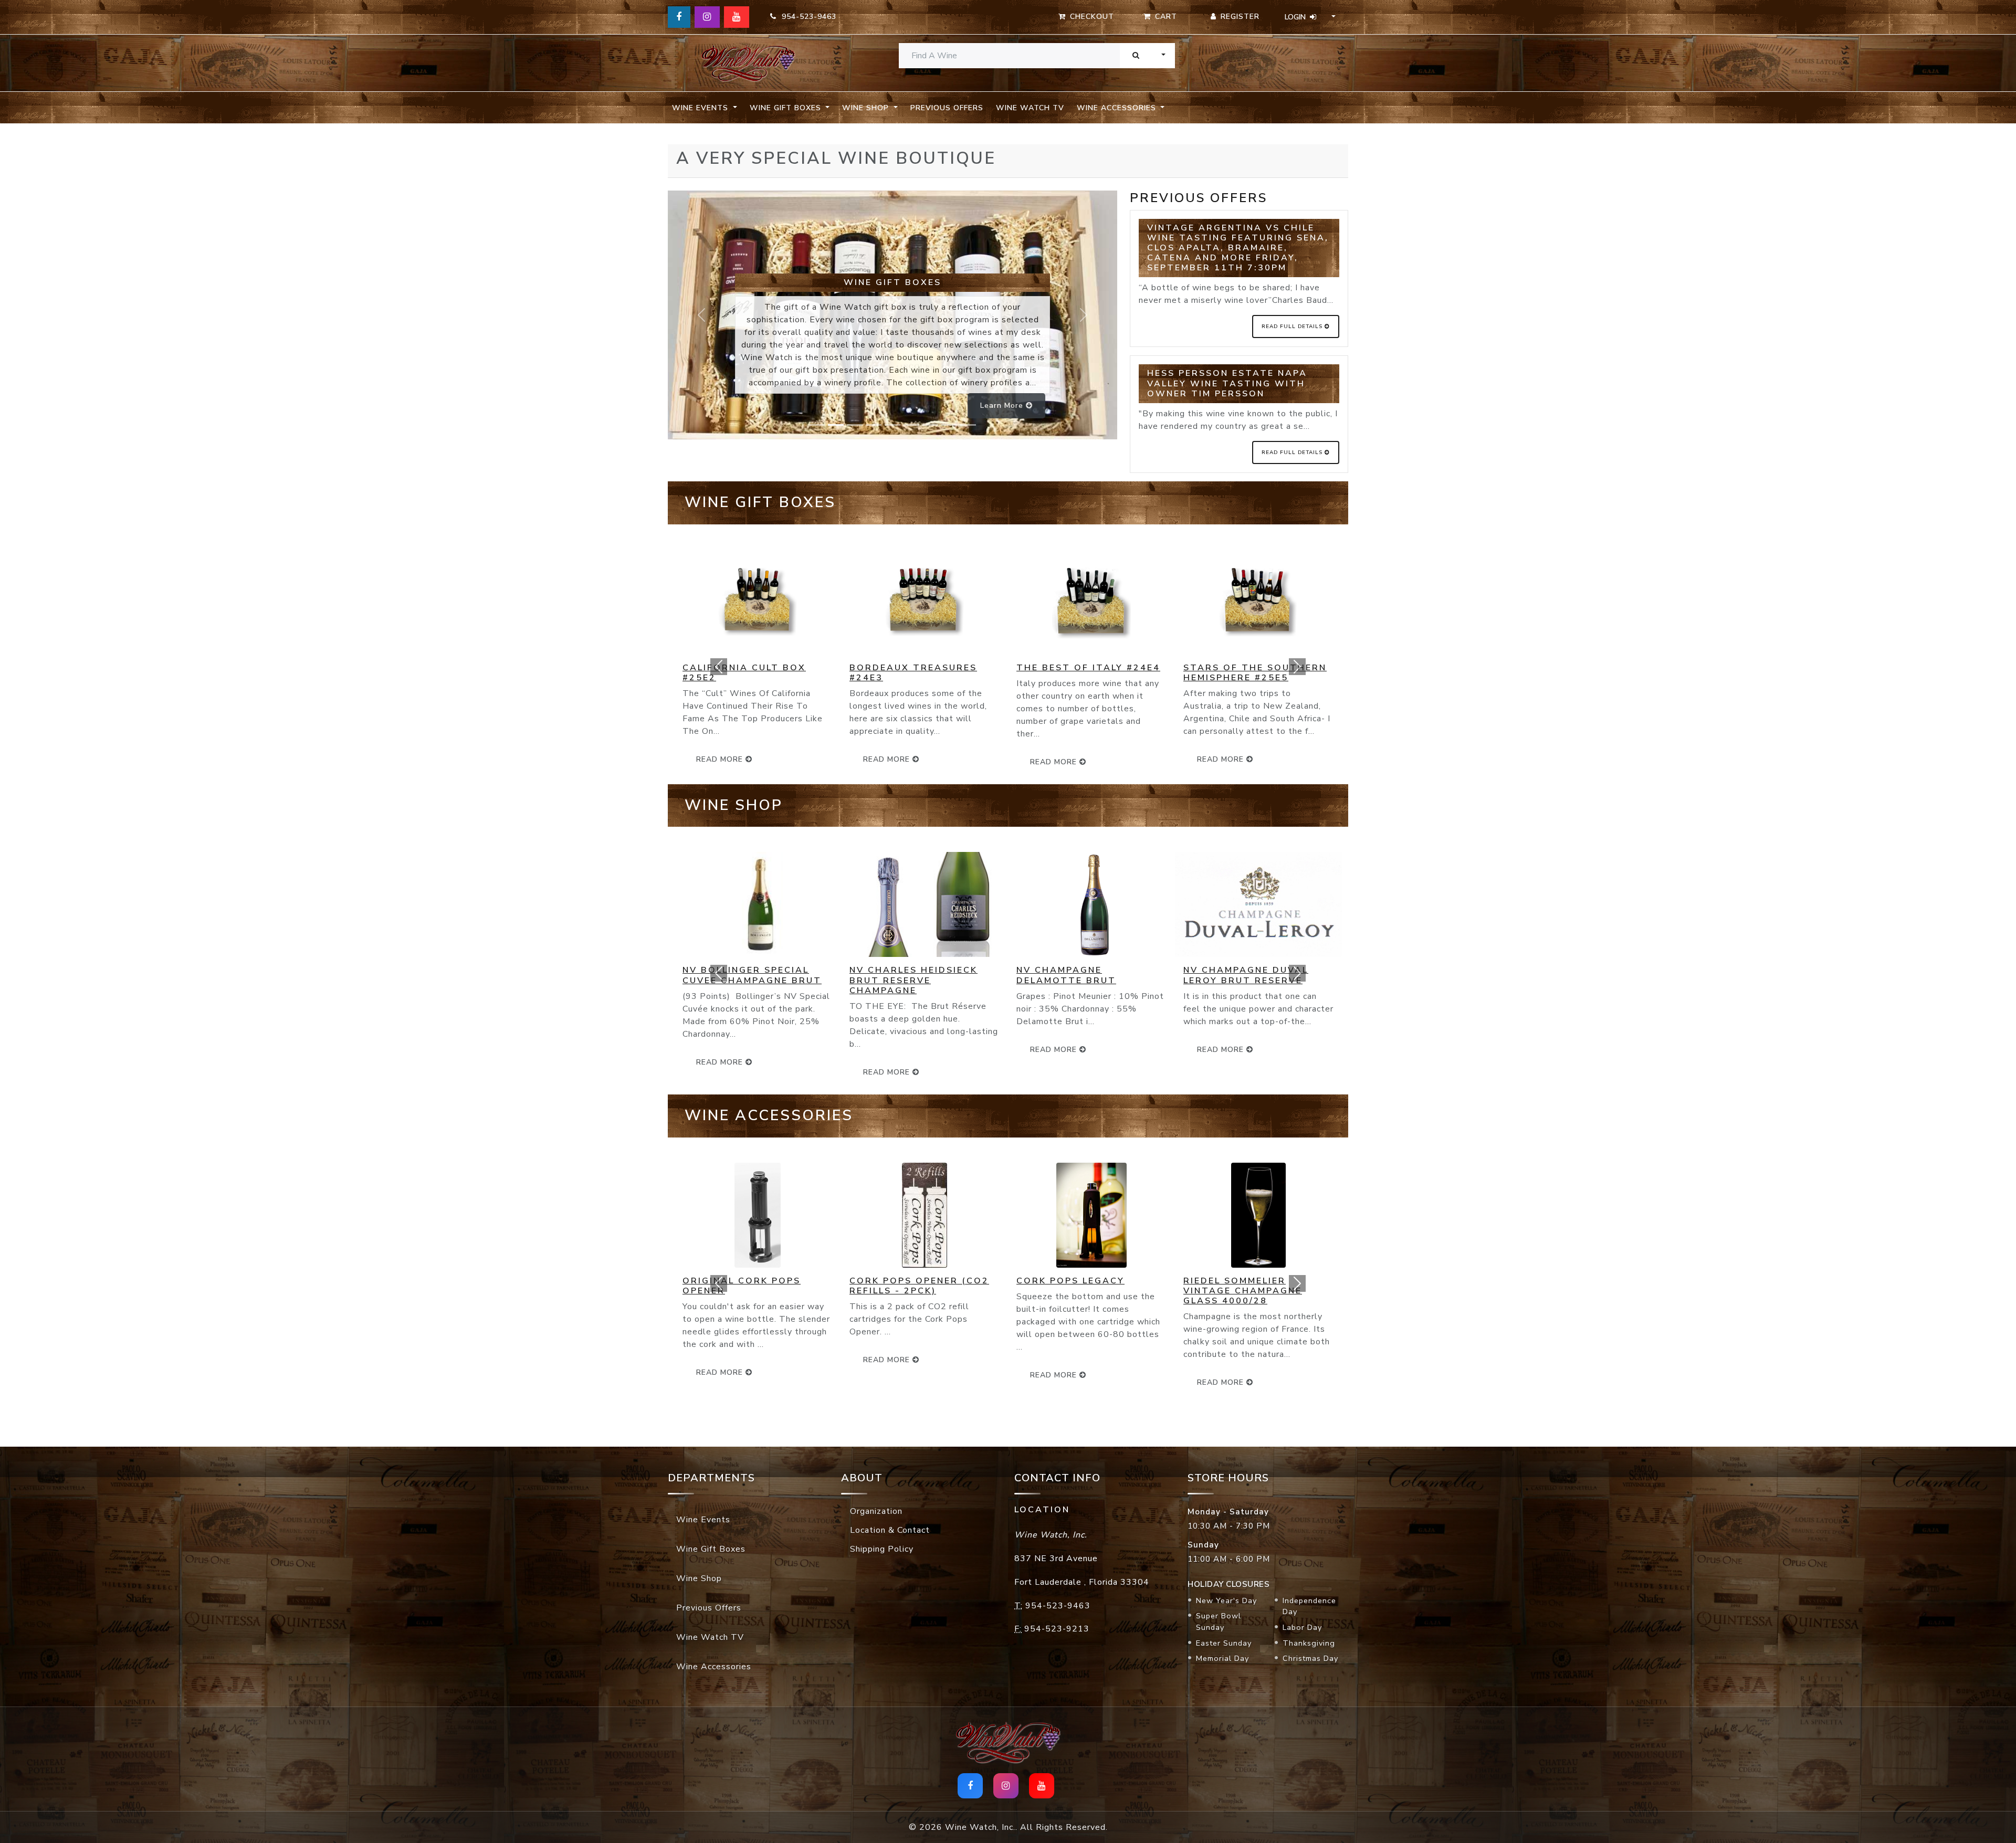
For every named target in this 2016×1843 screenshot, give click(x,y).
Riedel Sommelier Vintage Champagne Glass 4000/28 (1076, 1291)
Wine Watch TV (1030, 108)
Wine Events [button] (701, 108)
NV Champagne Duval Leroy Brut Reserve (1079, 975)
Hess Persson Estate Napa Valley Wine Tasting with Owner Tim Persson (1227, 383)
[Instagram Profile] (707, 17)
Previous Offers (947, 108)
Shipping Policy (882, 1549)
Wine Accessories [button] (1118, 108)
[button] (719, 667)
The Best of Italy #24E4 (921, 668)
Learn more (1003, 406)
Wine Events (703, 1520)
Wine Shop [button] (867, 108)
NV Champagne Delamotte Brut (899, 975)
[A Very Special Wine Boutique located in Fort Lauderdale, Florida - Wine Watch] (748, 63)
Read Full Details (1293, 327)
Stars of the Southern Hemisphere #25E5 (1088, 673)
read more (888, 762)
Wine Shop (699, 1578)
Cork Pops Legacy (904, 1281)
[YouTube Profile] (737, 17)
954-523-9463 (806, 17)
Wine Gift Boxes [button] (787, 108)
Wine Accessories (714, 1667)
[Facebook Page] (679, 17)
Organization (876, 1511)
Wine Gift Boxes (711, 1549)
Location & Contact (890, 1530)
